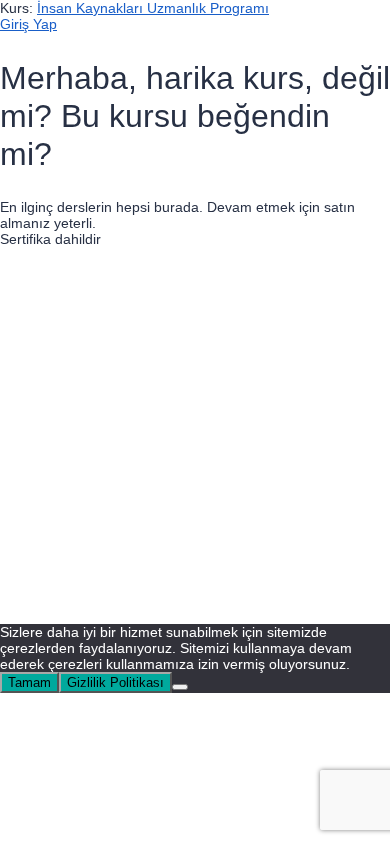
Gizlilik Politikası (210, 464)
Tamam (29, 682)
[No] (180, 687)
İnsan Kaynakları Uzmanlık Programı (153, 8)
